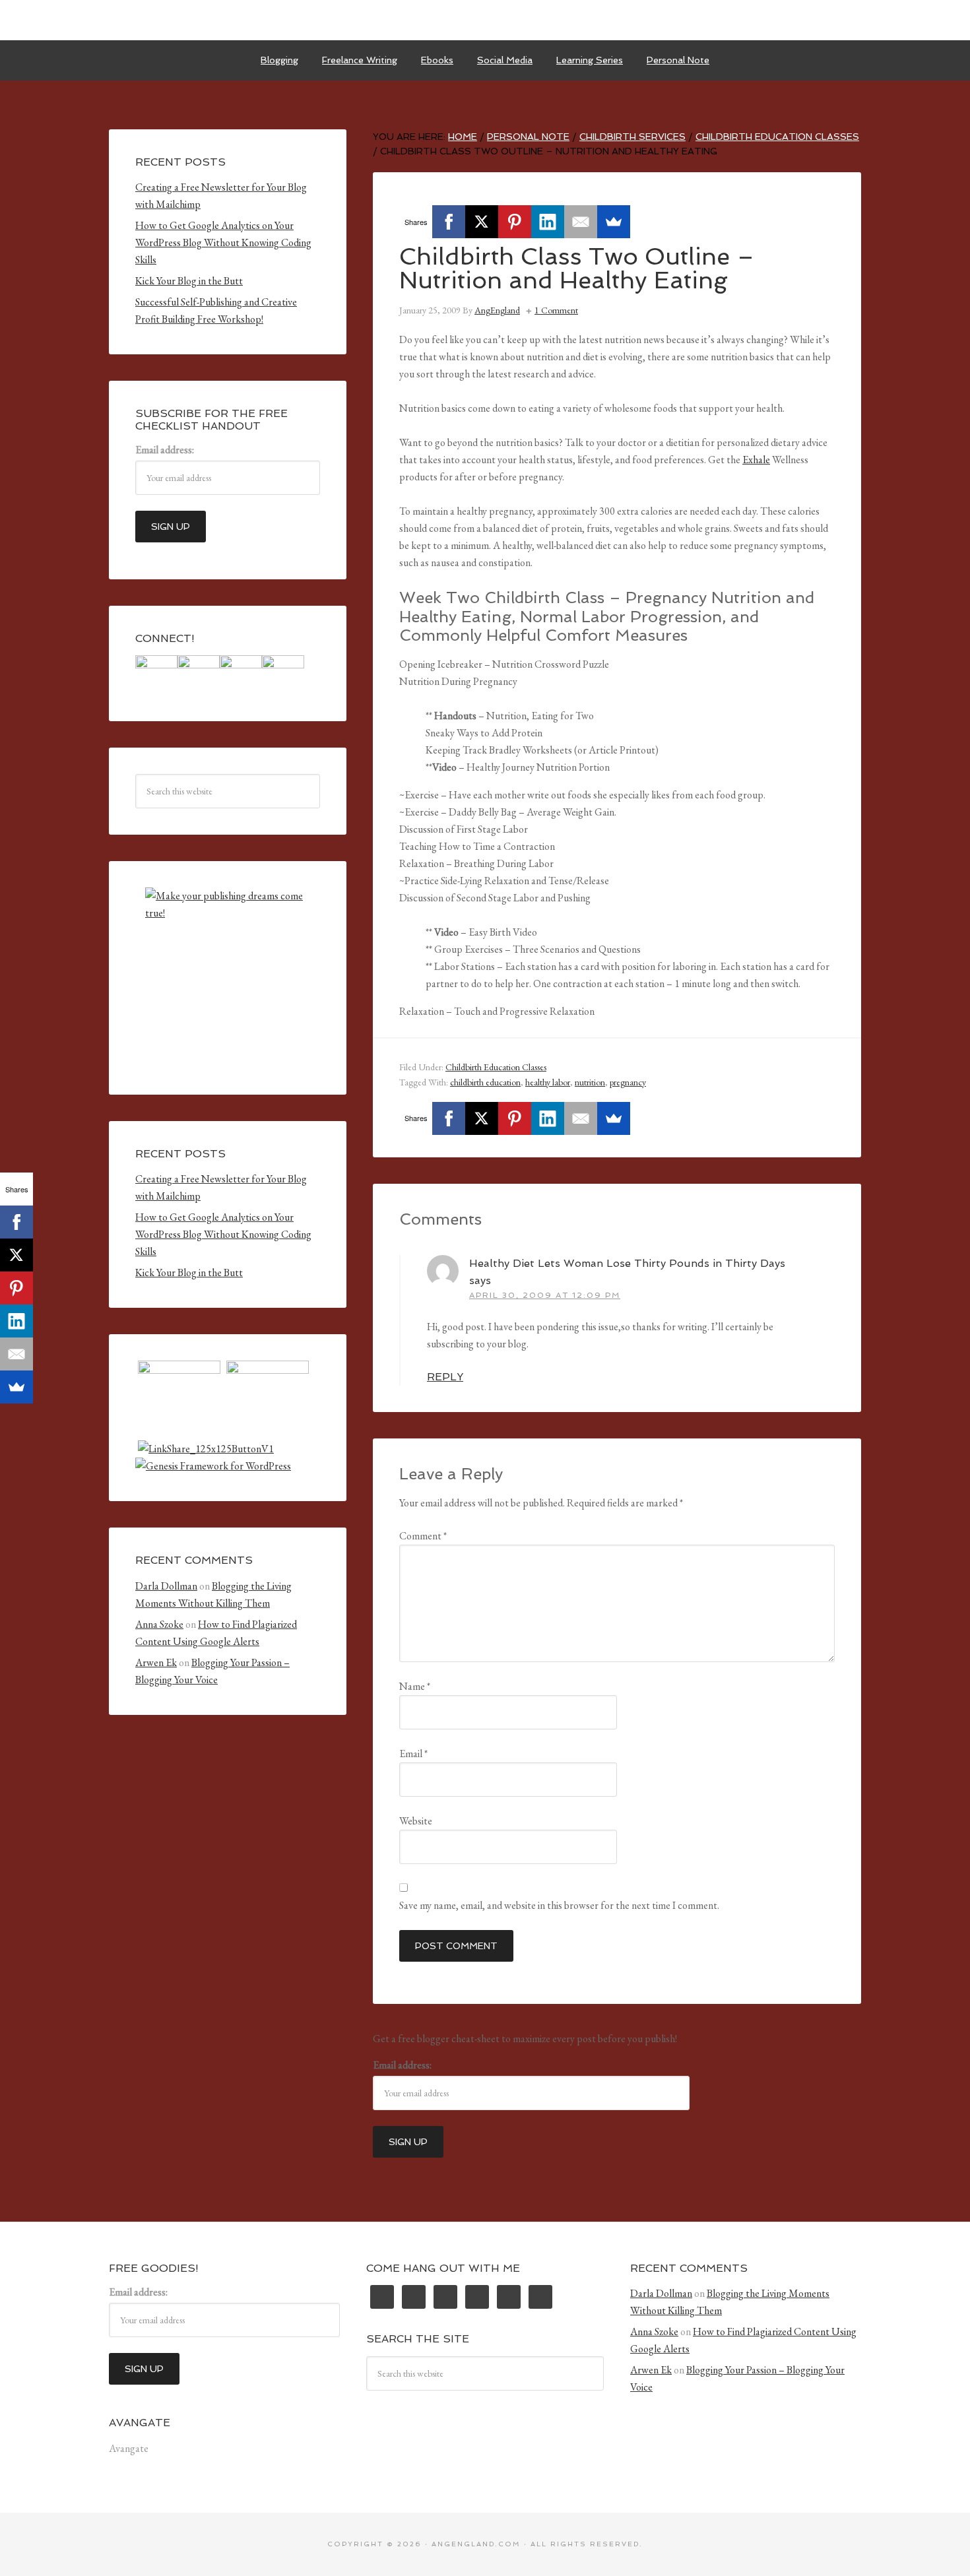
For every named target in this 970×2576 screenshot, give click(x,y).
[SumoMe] (614, 222)
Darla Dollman (166, 1586)
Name (415, 1686)
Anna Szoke (159, 1624)
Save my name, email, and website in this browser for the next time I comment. (559, 1905)
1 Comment (556, 310)
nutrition (590, 1082)
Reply (445, 1377)
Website (416, 1821)
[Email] (581, 222)
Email (413, 1754)
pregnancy (628, 1082)
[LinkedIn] (548, 222)
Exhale (756, 460)
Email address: (402, 2065)
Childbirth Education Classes (496, 1067)
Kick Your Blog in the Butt (189, 281)
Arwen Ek (156, 1662)
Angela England (485, 20)
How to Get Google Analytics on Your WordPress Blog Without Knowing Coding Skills (223, 242)
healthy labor (548, 1082)
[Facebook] (449, 222)
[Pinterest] (515, 222)
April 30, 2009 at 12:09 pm (545, 1295)
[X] (482, 222)
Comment (423, 1536)
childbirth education (485, 1082)
